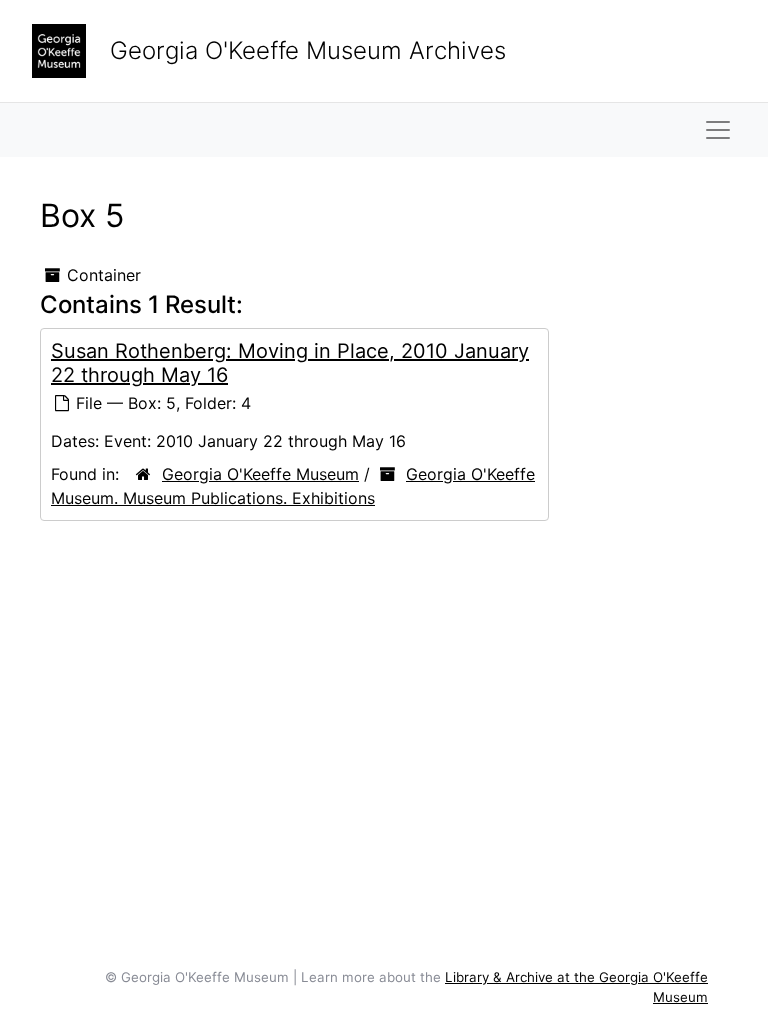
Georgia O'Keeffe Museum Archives (308, 50)
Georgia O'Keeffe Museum (260, 474)
